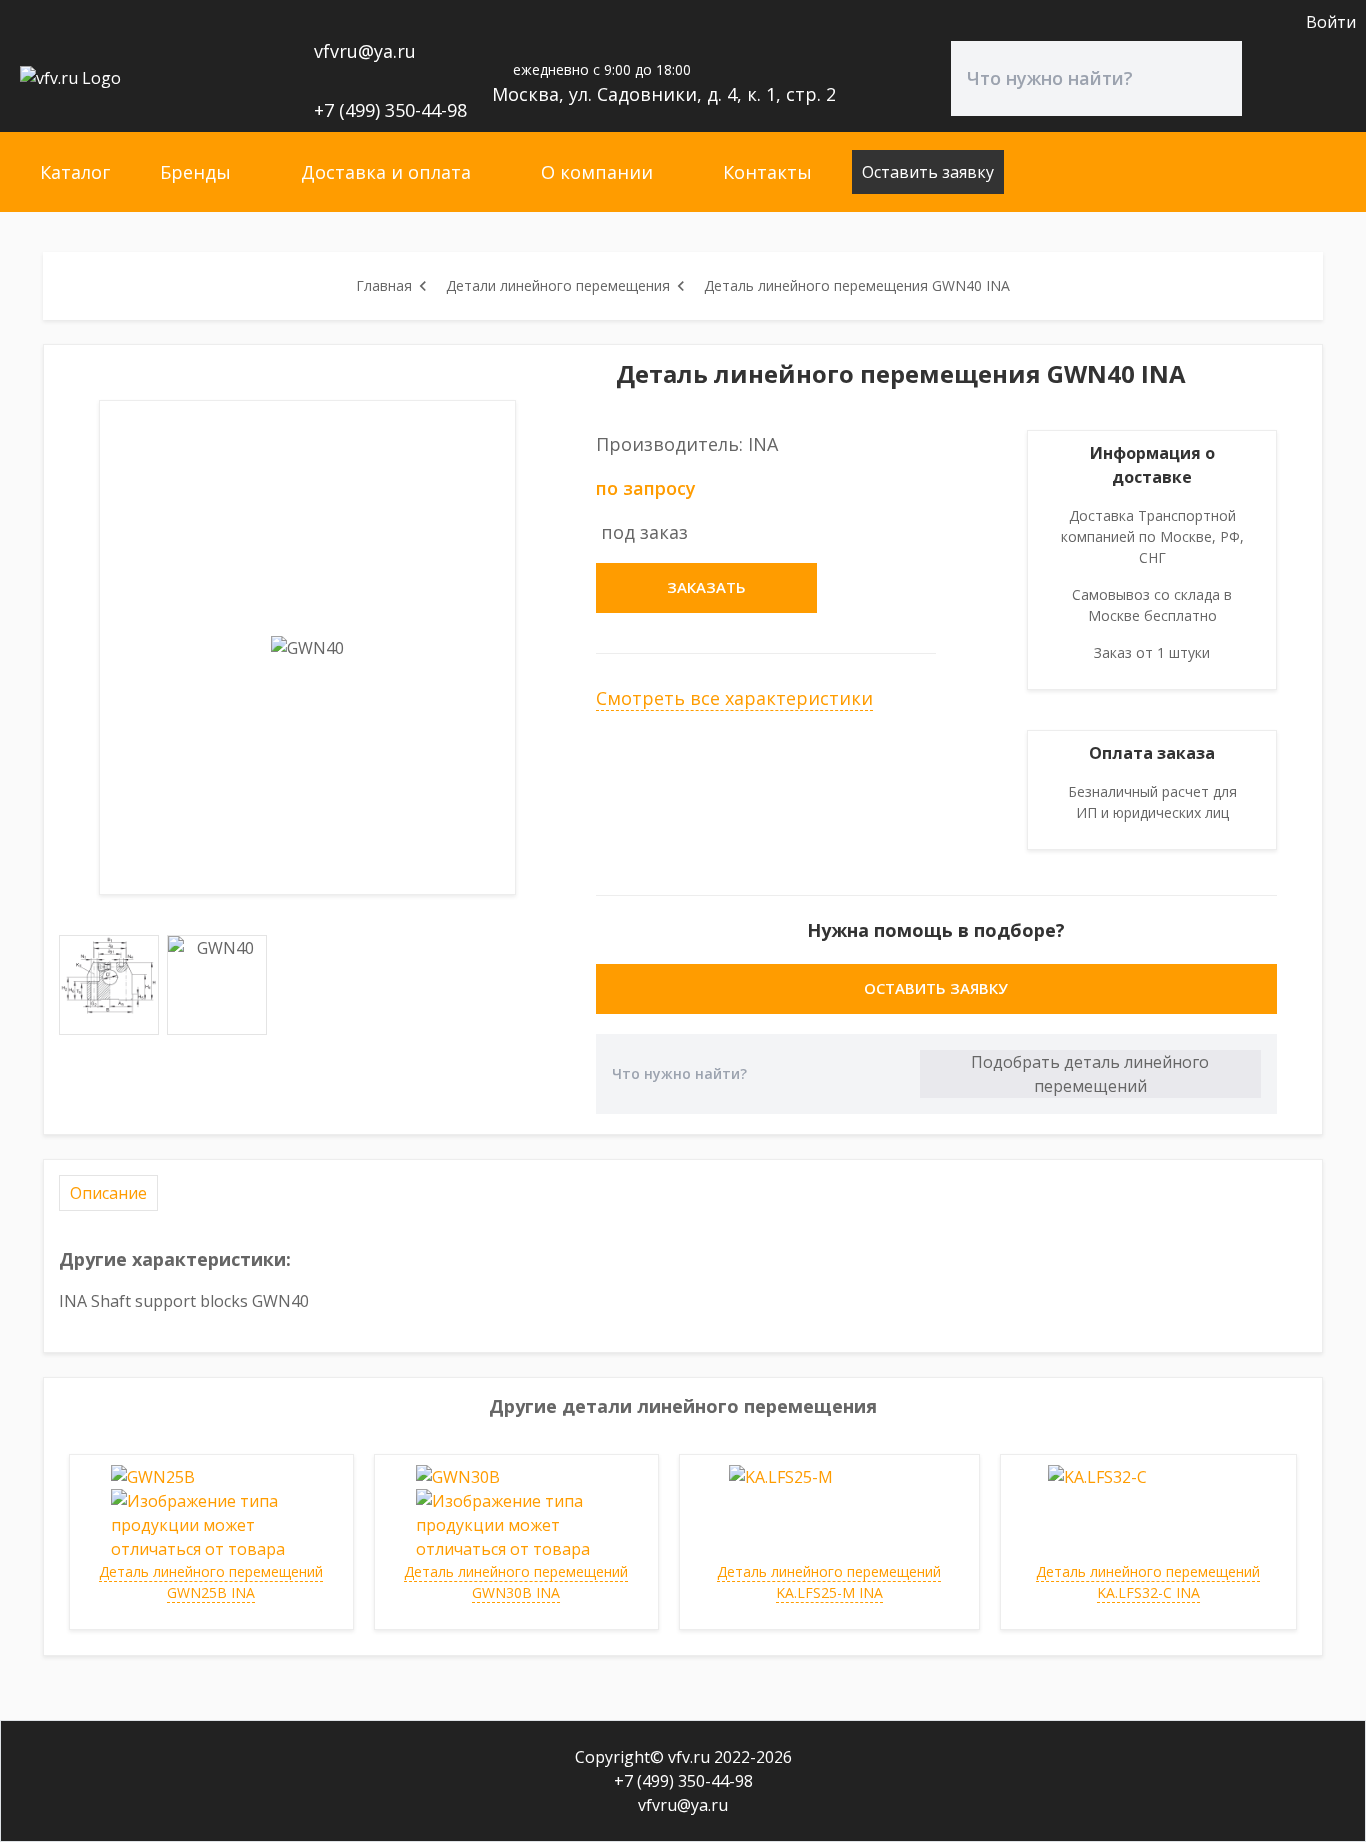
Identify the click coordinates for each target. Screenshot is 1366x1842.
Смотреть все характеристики (734, 698)
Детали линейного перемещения (558, 285)
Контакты (767, 172)
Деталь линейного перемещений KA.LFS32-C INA (1148, 1582)
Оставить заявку (928, 172)
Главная (384, 285)
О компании (597, 172)
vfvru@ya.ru (365, 51)
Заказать (706, 587)
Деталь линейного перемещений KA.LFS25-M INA (829, 1582)
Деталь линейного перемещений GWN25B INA (211, 1582)
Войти (1331, 22)
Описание (108, 1193)
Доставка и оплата (386, 172)
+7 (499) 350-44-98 (390, 110)
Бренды (195, 172)
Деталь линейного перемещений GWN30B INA (516, 1582)
